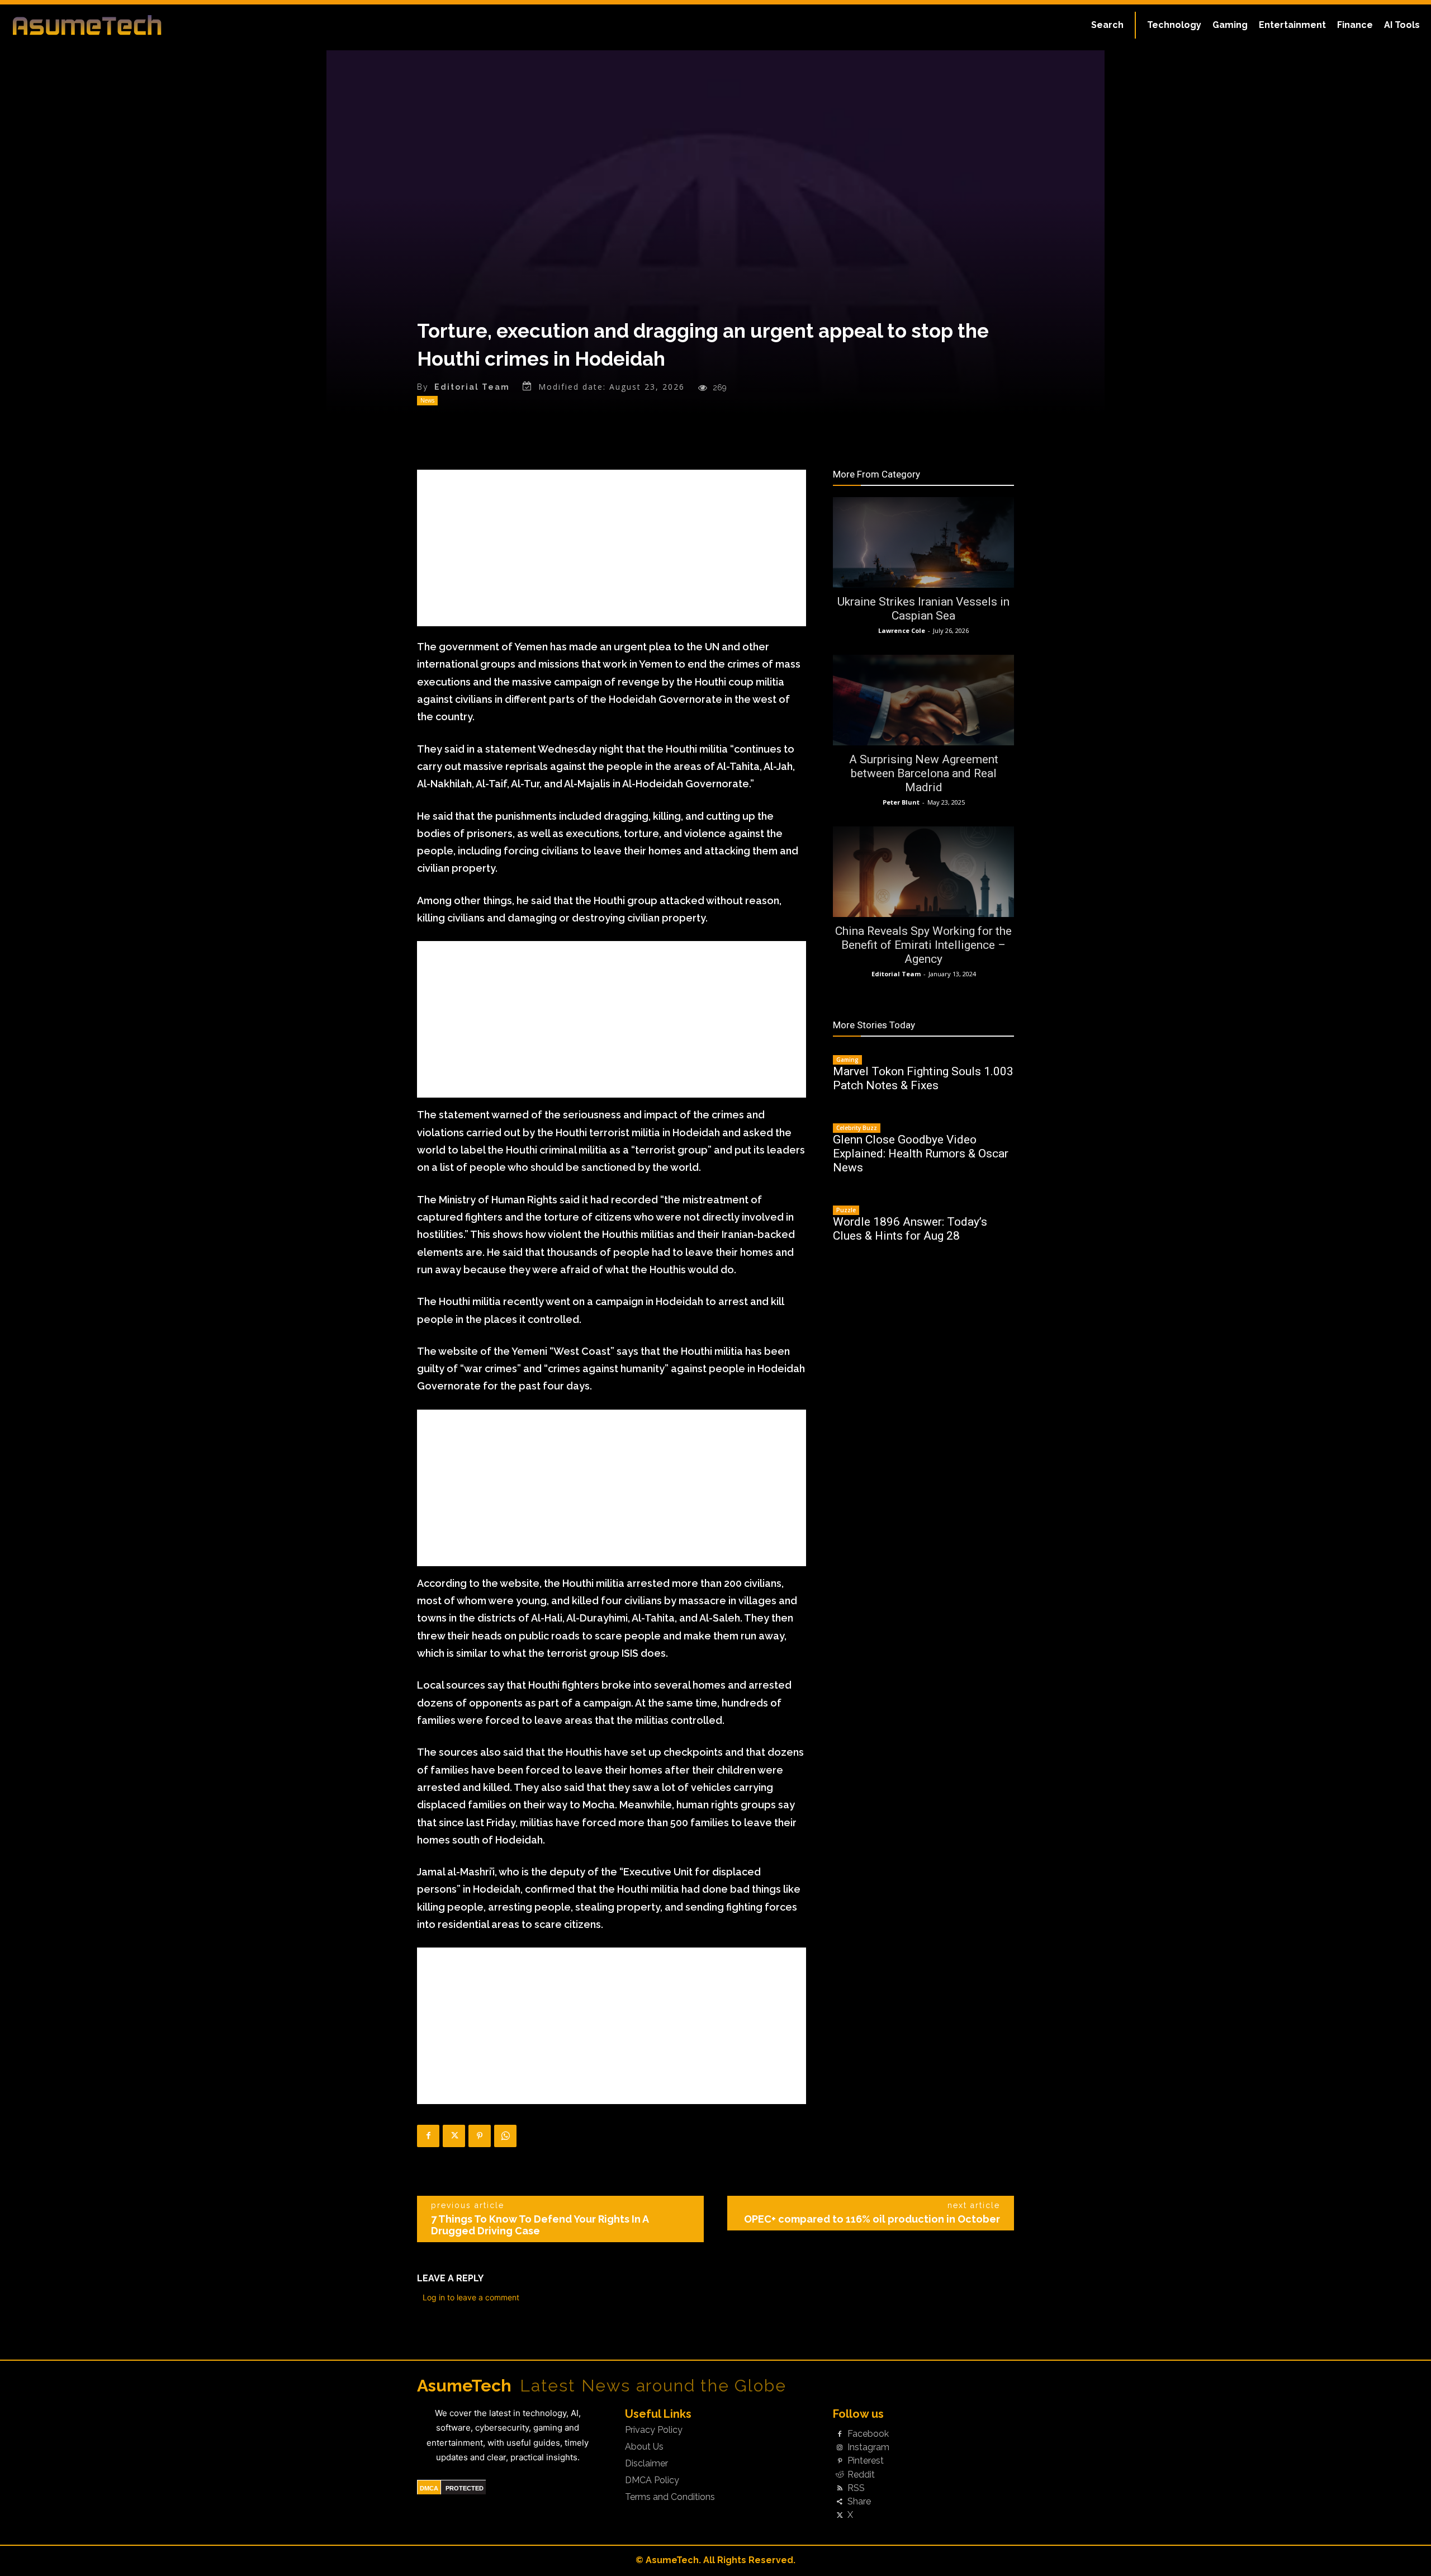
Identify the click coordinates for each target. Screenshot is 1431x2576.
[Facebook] (428, 2136)
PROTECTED (465, 2488)
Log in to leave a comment (471, 2297)
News (427, 400)
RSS (856, 2488)
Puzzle (846, 1210)
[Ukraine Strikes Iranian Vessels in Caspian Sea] (923, 542)
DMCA (429, 2488)
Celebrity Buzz (857, 1128)
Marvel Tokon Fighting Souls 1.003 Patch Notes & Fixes (923, 1078)
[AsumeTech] (174, 25)
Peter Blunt (901, 802)
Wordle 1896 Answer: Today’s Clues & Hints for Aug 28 (910, 1229)
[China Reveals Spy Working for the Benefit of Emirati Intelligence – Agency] (923, 872)
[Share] (840, 2502)
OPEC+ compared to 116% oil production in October (872, 2219)
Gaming (847, 1060)
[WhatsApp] (505, 2136)
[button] (1107, 25)
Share (859, 2502)
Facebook (868, 2434)
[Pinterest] (480, 2136)
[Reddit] (840, 2475)
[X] (454, 2136)
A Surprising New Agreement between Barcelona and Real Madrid (924, 773)
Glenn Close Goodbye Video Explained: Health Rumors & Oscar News (921, 1154)
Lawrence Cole (902, 630)
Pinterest (866, 2461)
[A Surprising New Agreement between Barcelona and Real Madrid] (923, 700)
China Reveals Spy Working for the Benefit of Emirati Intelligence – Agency (923, 945)
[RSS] (840, 2488)
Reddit (861, 2475)
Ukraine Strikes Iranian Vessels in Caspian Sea (923, 609)
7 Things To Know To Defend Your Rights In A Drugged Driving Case (540, 2225)
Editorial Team (472, 387)
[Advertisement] (612, 548)
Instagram (868, 2447)
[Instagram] (840, 2448)
